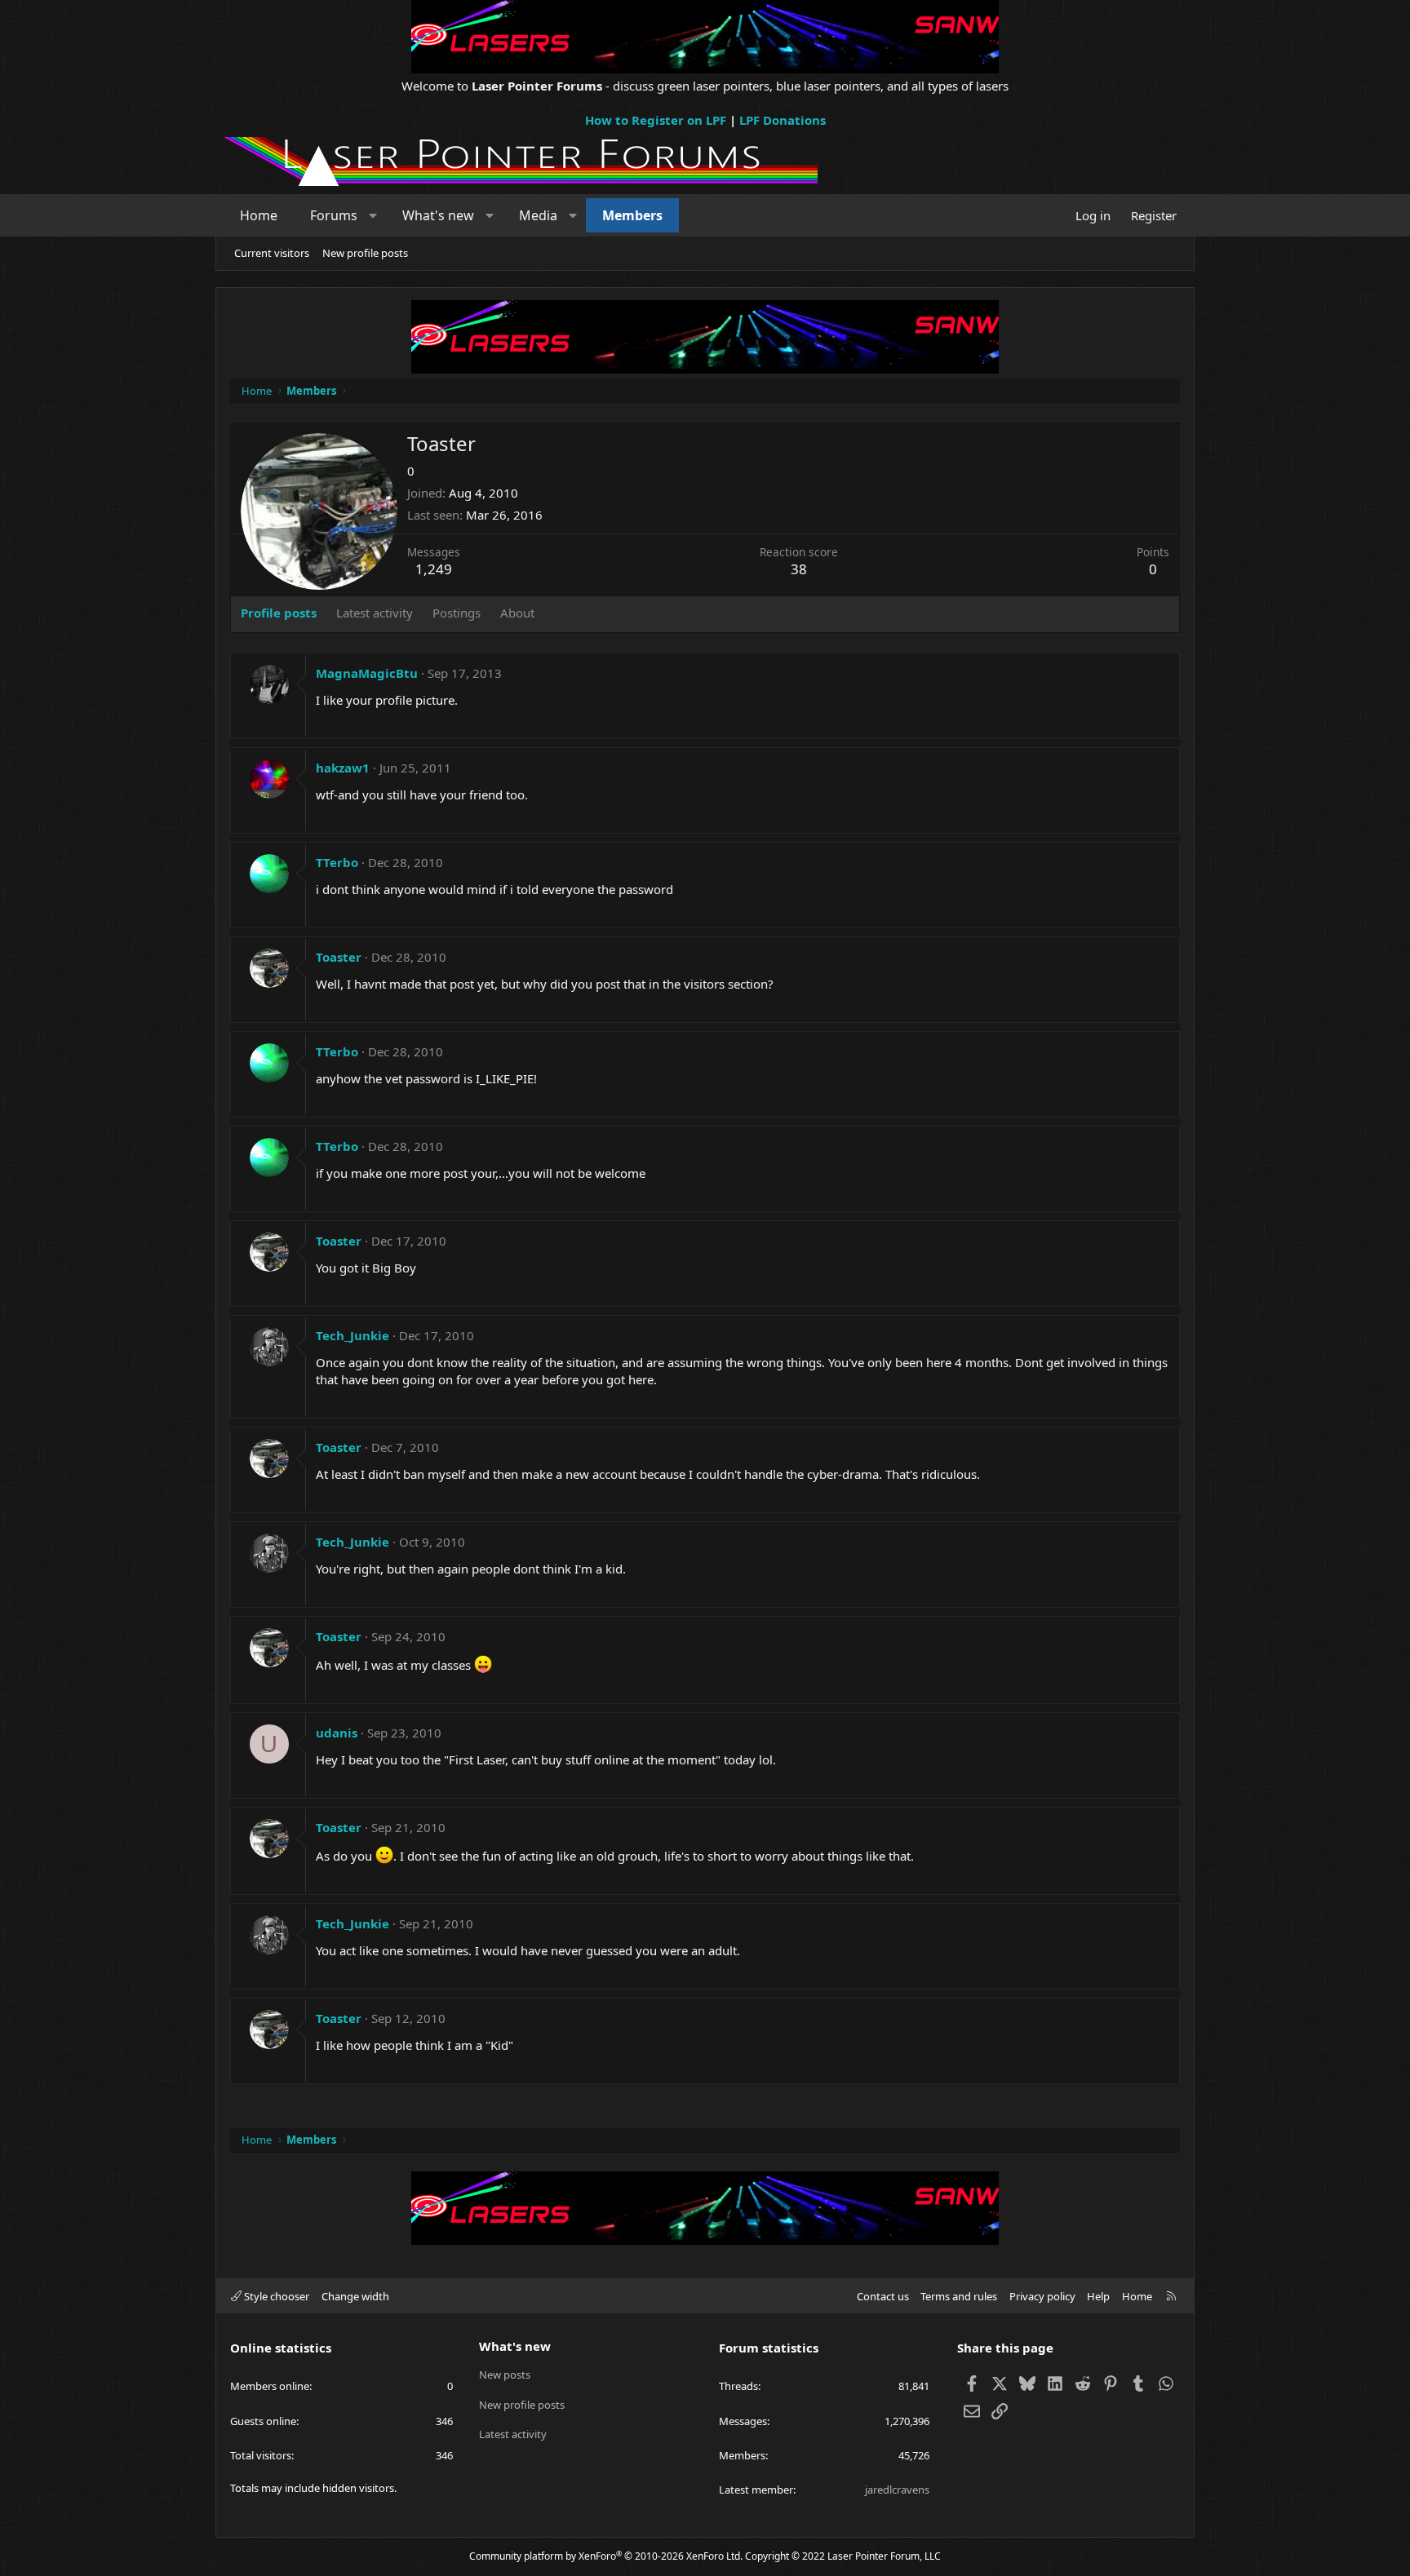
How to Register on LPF (656, 120)
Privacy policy (1042, 2296)
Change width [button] (355, 2296)
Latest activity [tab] (375, 613)
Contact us (883, 2296)
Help (1098, 2296)
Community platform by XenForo (606, 2556)
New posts (505, 2375)
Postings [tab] (457, 613)
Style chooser (275, 2296)
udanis (337, 1733)
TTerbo (337, 862)
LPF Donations (783, 120)
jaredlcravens (897, 2490)
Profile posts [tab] (279, 613)
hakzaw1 (343, 768)
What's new (438, 215)
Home (259, 215)
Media (538, 215)
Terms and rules (959, 2296)
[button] (373, 215)
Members (632, 215)
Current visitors (272, 253)
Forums (334, 215)
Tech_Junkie (352, 1335)
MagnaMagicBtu (367, 673)
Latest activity (513, 2434)
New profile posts (365, 253)
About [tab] (517, 613)
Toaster (339, 957)
